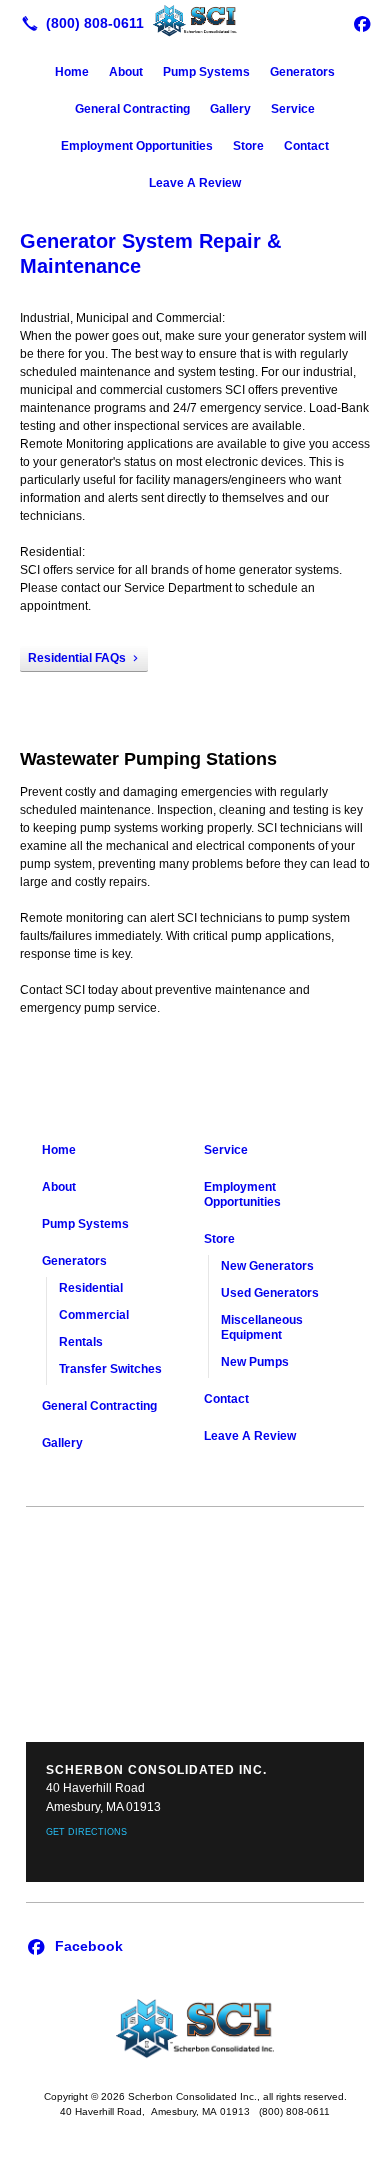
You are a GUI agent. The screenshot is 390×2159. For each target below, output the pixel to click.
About (126, 72)
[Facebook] (362, 23)
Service (293, 109)
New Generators (267, 1266)
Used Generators (270, 1293)
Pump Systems (206, 72)
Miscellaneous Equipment (262, 1327)
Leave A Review (195, 183)
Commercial (94, 1315)
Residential (91, 1288)
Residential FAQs (77, 658)
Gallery (230, 109)
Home (72, 72)
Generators (302, 72)
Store (248, 146)
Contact (306, 146)
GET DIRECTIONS (86, 1832)
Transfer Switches (110, 1369)
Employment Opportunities (137, 146)
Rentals (81, 1342)
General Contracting (132, 109)
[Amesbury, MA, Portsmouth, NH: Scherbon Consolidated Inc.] (195, 21)
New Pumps (255, 1362)
